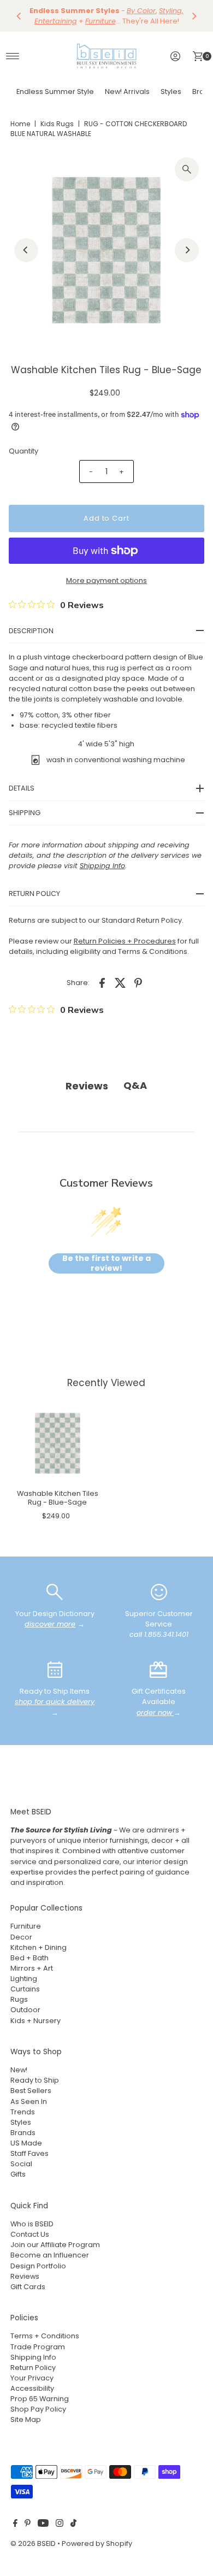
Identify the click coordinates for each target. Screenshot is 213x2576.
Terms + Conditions (45, 2336)
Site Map (26, 2419)
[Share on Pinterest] (138, 982)
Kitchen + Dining (39, 1947)
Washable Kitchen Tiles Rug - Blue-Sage (58, 1498)
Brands (23, 2133)
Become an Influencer (50, 2255)
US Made (26, 2143)
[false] (55, 1591)
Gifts (18, 2174)
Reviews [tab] (87, 1086)
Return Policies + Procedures (125, 941)
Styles (171, 92)
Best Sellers (31, 2091)
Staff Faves (29, 2153)
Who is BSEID (32, 2224)
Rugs (19, 1999)
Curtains (25, 1989)
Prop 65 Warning (40, 2399)
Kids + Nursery (35, 2021)
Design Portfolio (38, 2266)
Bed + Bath (29, 1958)
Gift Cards (28, 2287)
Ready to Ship (35, 2080)
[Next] (194, 16)
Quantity (23, 451)
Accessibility (32, 2388)
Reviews (25, 2276)
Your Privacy (32, 2378)
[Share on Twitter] (120, 982)
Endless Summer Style (55, 92)
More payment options (106, 580)
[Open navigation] (13, 56)
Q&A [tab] (135, 1085)
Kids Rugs (57, 124)
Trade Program (38, 2347)
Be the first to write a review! (106, 1263)
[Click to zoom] (187, 169)
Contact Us (30, 2234)
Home (20, 124)
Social (21, 2164)
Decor (21, 1937)
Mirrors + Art (32, 1968)
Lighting (24, 1979)
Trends (23, 2112)
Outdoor (25, 2010)
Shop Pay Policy (38, 2409)
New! (19, 2070)
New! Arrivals (127, 92)
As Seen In (29, 2102)
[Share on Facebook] (102, 982)
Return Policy (33, 2368)
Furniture (26, 1926)
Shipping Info (33, 2357)
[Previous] (19, 16)
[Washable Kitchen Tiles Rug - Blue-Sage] (58, 1443)
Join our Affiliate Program (55, 2245)
